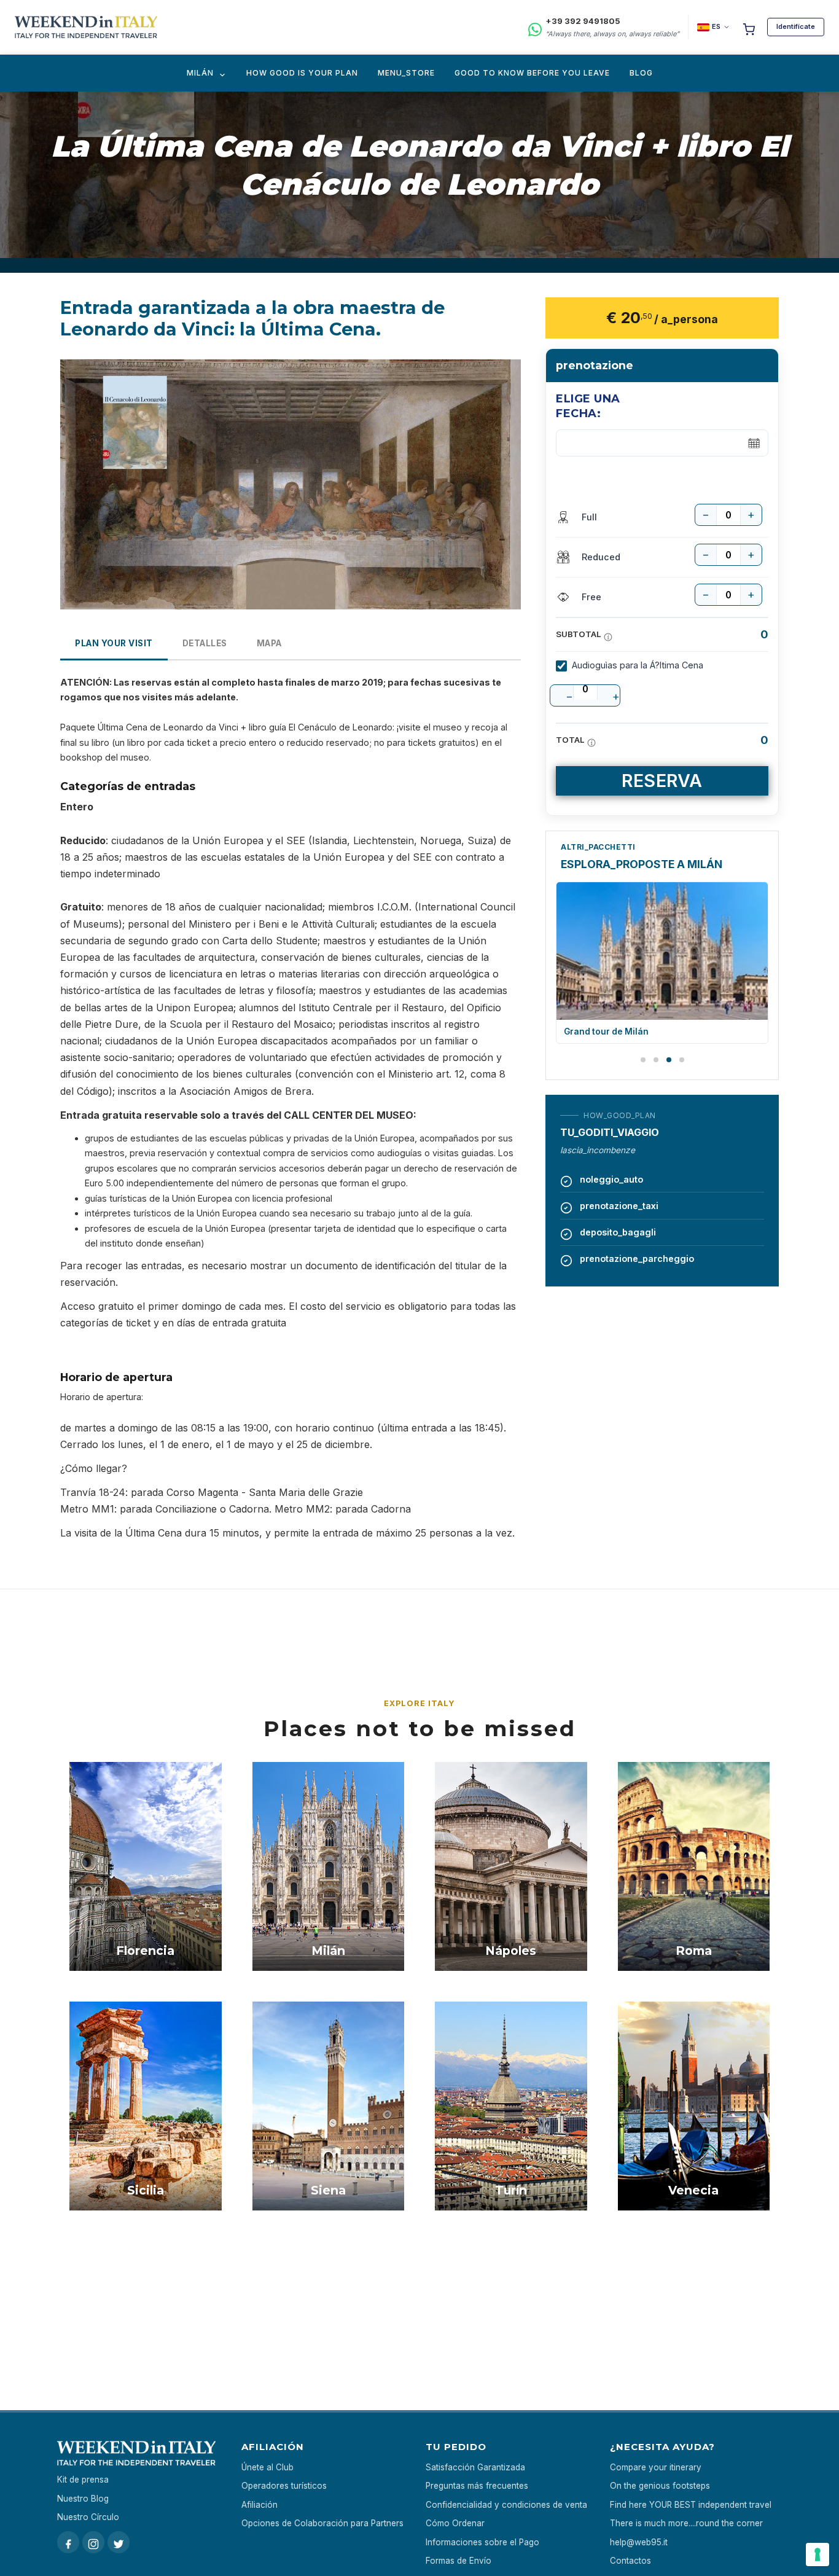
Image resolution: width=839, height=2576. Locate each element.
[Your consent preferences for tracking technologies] (818, 2554)
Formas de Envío (459, 2561)
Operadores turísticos (284, 2486)
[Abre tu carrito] (749, 27)
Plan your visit (114, 643)
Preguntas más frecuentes (477, 2486)
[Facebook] (68, 2542)
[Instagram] (93, 2542)
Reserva (662, 781)
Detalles (205, 643)
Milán (200, 73)
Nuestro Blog (83, 2499)
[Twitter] (119, 2542)
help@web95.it (639, 2542)
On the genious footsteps (660, 2486)
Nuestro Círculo (88, 2517)
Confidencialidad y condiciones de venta (506, 2505)
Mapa (269, 643)
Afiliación (260, 2505)
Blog (641, 73)
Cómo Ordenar (455, 2523)
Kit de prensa (83, 2480)
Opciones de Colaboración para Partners (322, 2523)
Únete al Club (267, 2467)
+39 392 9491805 (583, 21)
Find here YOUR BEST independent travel (691, 2505)
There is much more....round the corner (686, 2523)
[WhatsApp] (535, 27)
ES (716, 26)
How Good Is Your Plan (302, 73)
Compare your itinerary (656, 2467)
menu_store (406, 73)
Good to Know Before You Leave (532, 73)
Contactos (630, 2561)
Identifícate (796, 26)
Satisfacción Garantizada (475, 2467)
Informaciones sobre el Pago (482, 2542)
